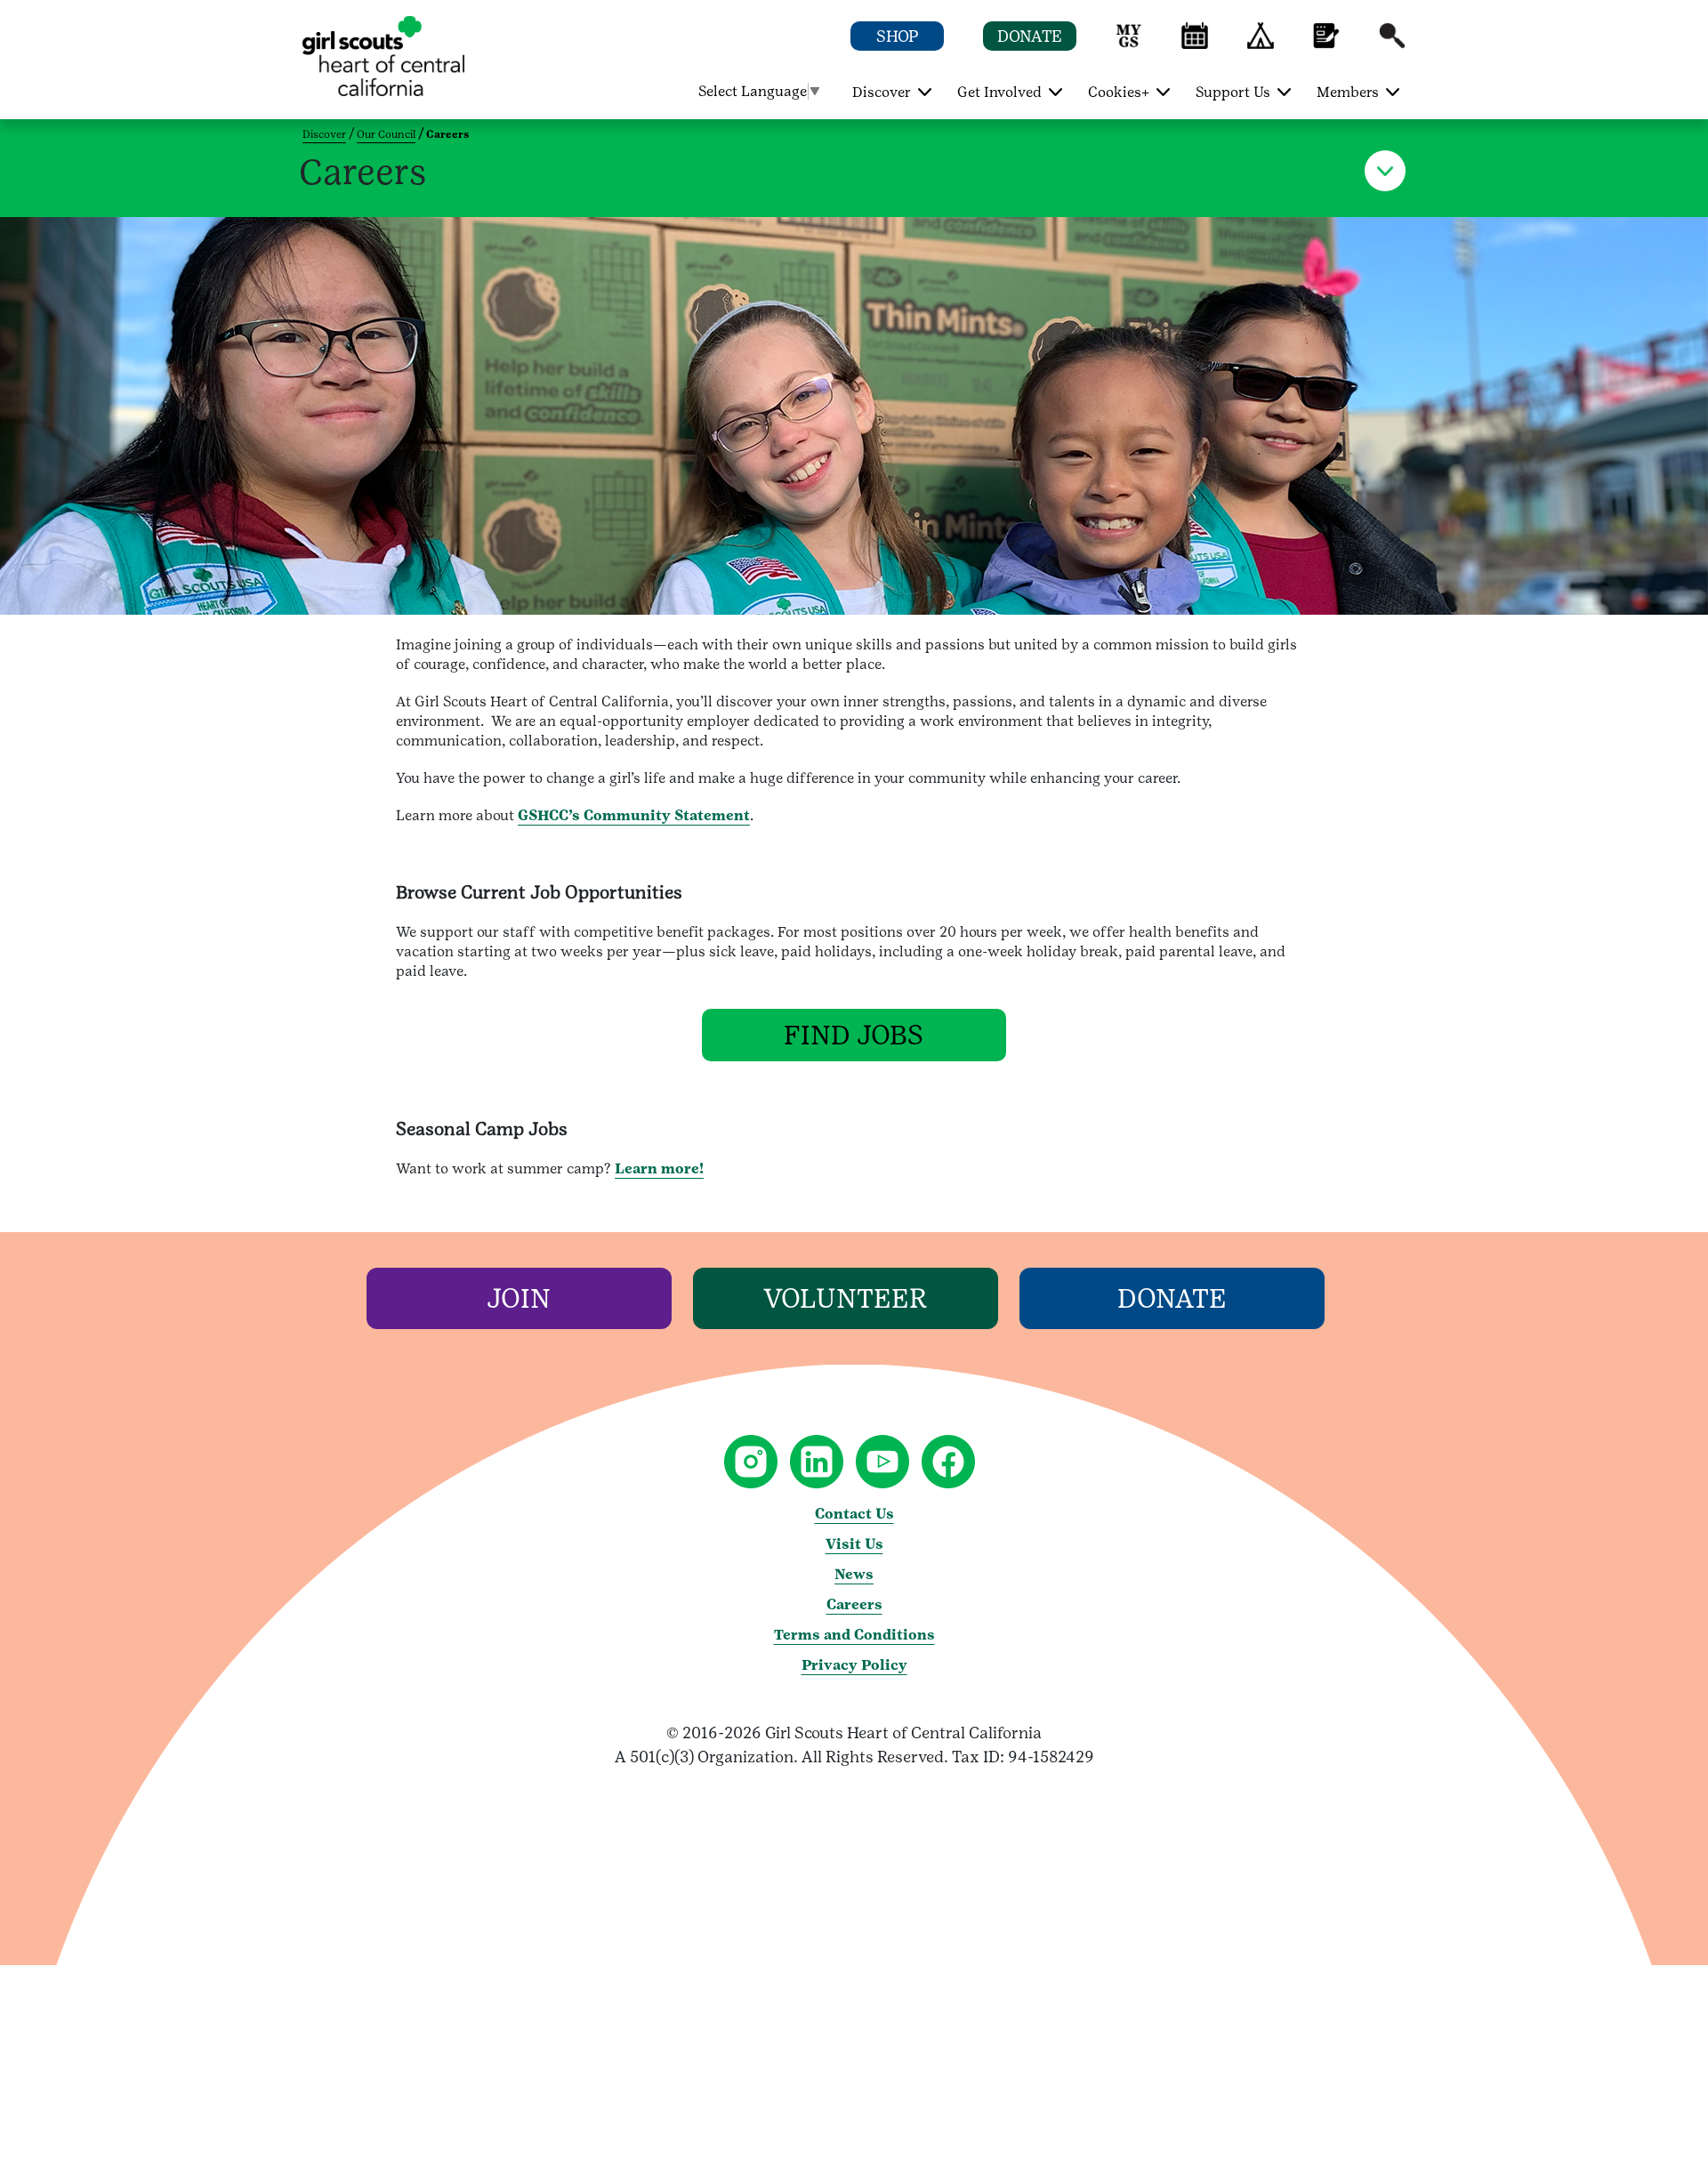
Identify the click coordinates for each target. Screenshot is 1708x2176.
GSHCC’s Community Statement (634, 815)
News (854, 1574)
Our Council (386, 134)
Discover (324, 134)
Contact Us (854, 1514)
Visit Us (854, 1544)
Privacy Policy (854, 1665)
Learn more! (659, 1169)
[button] (1129, 44)
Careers (854, 1604)
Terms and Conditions (854, 1635)
